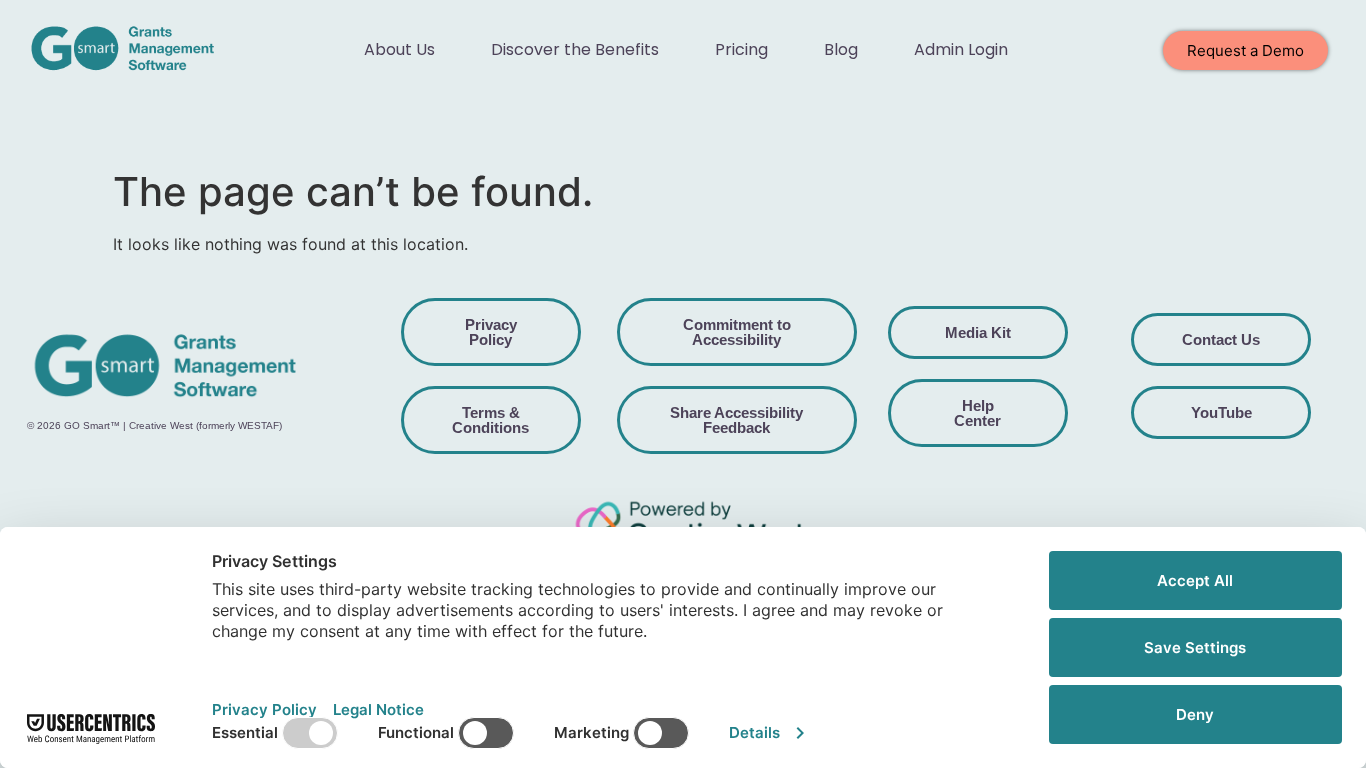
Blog (841, 49)
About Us (399, 49)
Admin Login (961, 49)
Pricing (741, 49)
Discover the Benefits (575, 49)
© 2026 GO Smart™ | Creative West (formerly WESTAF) (154, 425)
